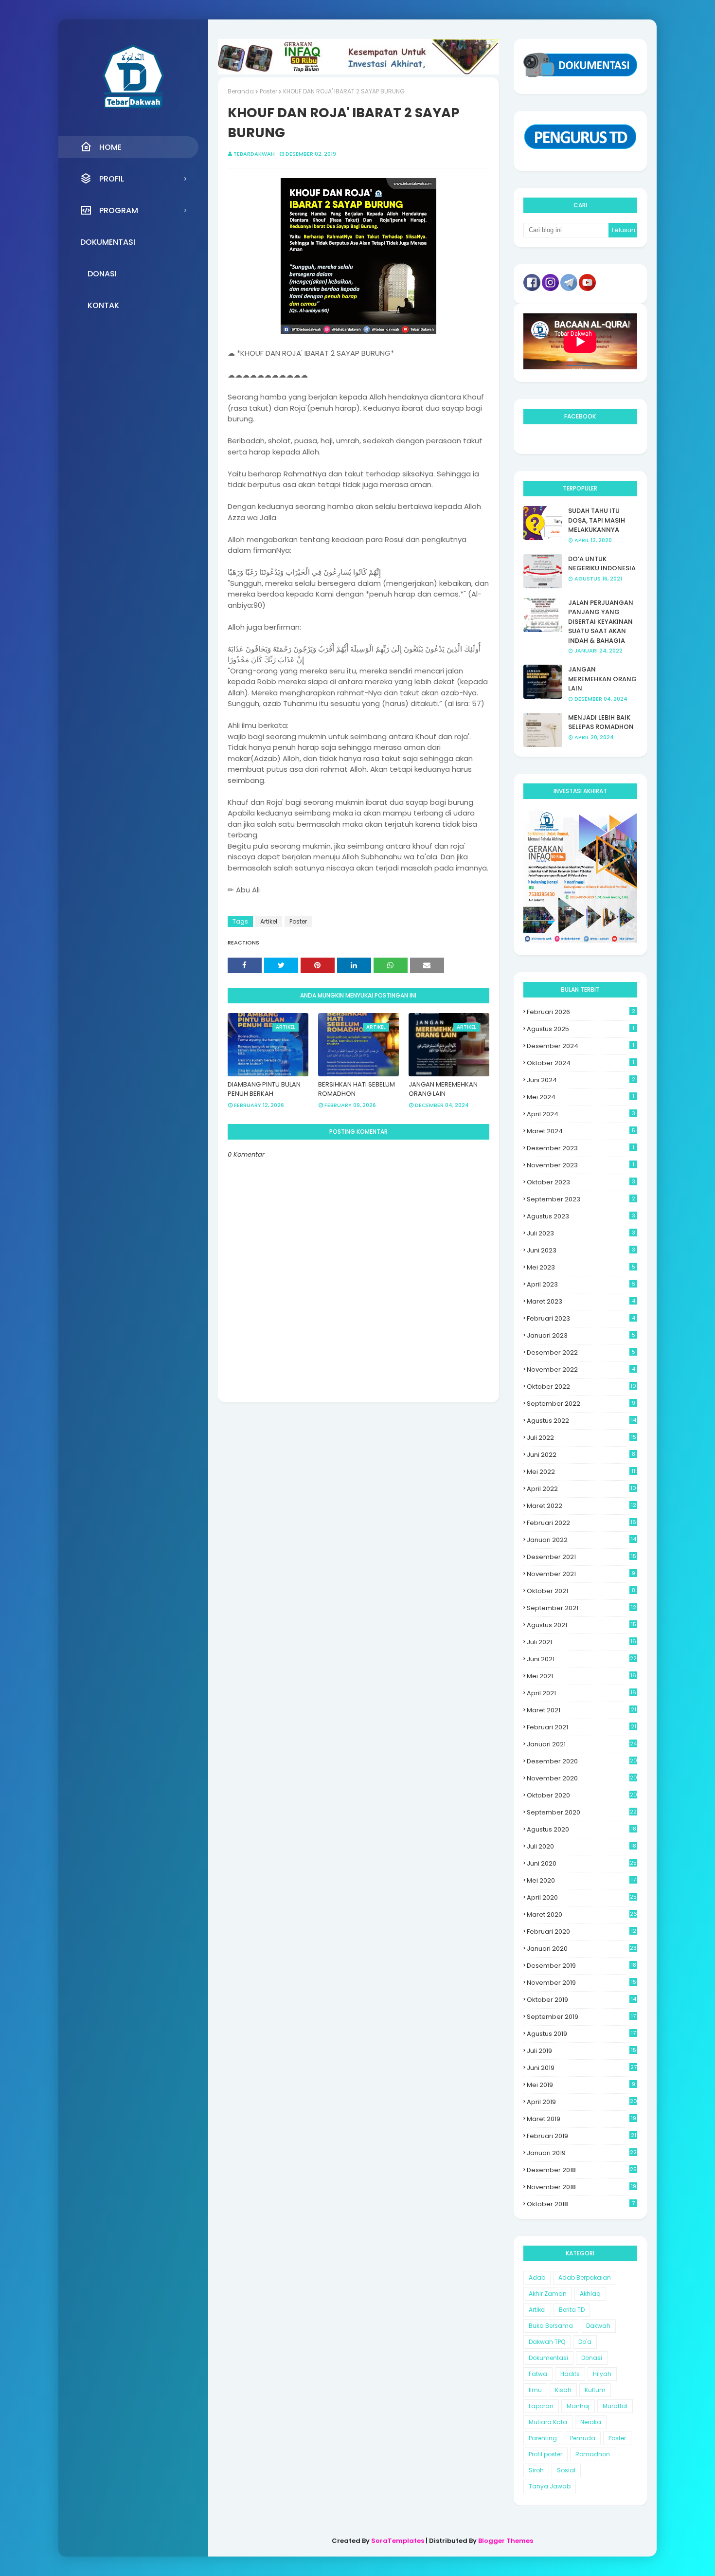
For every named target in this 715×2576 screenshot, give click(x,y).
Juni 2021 (582, 1659)
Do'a (585, 2342)
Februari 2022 (581, 1523)
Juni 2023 (581, 1250)
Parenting (543, 2438)
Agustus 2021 (581, 1625)
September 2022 (581, 1404)
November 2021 (581, 1574)
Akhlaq (590, 2294)
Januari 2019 (582, 2153)
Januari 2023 (581, 1335)
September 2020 (582, 1812)
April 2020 (582, 1897)
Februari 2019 (581, 2136)
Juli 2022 (581, 1438)
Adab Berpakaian (585, 2277)
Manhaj (578, 2406)
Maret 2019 (581, 2119)
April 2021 (581, 1693)
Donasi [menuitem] (102, 274)
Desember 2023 (581, 1148)
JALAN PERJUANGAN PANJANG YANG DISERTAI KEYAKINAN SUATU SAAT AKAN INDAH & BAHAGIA (601, 622)
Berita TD (572, 2310)
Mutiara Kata (548, 2422)
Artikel (269, 921)
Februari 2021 (581, 1727)
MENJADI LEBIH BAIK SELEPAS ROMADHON (601, 722)
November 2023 (581, 1165)
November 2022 (581, 1370)
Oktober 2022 (581, 1387)
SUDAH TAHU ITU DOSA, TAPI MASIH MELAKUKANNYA (597, 520)
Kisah (563, 2390)
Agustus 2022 (581, 1421)
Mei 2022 (581, 1472)
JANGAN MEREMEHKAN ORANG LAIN (443, 1089)
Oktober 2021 (581, 1591)
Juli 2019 (581, 2051)
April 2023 (581, 1284)
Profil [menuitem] (112, 179)
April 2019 (582, 2102)
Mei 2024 (581, 1097)
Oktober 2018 (581, 2204)
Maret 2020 (582, 1914)
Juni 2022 (581, 1455)
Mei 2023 (581, 1267)
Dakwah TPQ (547, 2342)
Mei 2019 (581, 2085)
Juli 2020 (581, 1846)
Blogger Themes (506, 2541)
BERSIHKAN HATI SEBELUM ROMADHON (357, 1089)
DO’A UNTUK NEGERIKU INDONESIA (602, 564)
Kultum (595, 2390)
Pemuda (583, 2438)
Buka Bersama (551, 2326)
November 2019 (581, 1983)
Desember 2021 (581, 1557)
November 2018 (581, 2187)
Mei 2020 (581, 1880)
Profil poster (545, 2454)
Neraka (591, 2422)
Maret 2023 (581, 1301)
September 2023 (581, 1199)
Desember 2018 (582, 2170)
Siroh (536, 2470)
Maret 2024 (581, 1131)
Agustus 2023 (581, 1216)
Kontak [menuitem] (103, 305)
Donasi (592, 2358)
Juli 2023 (581, 1233)
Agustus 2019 (581, 2034)
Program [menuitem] (119, 210)
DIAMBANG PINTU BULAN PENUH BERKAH (264, 1089)
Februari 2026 (581, 1012)
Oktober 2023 (581, 1182)
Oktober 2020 (582, 1795)
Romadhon (593, 2454)
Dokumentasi (548, 2358)
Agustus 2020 (581, 1829)
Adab (537, 2277)
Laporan (541, 2406)
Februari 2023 (581, 1318)
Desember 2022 (581, 1352)
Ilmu (535, 2390)
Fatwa (538, 2374)
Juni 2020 (582, 1863)
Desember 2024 (581, 1046)
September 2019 (581, 2017)
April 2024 (581, 1114)
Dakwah (598, 2326)
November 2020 (582, 1778)
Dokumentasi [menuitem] (108, 242)
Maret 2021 (581, 1710)
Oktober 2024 (581, 1063)
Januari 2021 (582, 1744)
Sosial (566, 2470)
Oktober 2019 (581, 2000)
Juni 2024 (581, 1080)
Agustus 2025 (581, 1029)
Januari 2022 (581, 1540)
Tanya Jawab (550, 2486)
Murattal (615, 2406)
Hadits (570, 2374)
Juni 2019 (582, 2068)
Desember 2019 (581, 1966)
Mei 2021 (581, 1676)
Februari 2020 (581, 1932)
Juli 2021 (581, 1642)
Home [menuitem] (110, 147)
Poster (268, 91)
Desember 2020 (582, 1761)
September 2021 (581, 1608)
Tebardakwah (254, 154)
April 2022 (581, 1489)
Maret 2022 (581, 1506)
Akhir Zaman (548, 2294)
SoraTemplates (398, 2541)
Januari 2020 (582, 1949)
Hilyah (602, 2374)
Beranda (241, 91)
